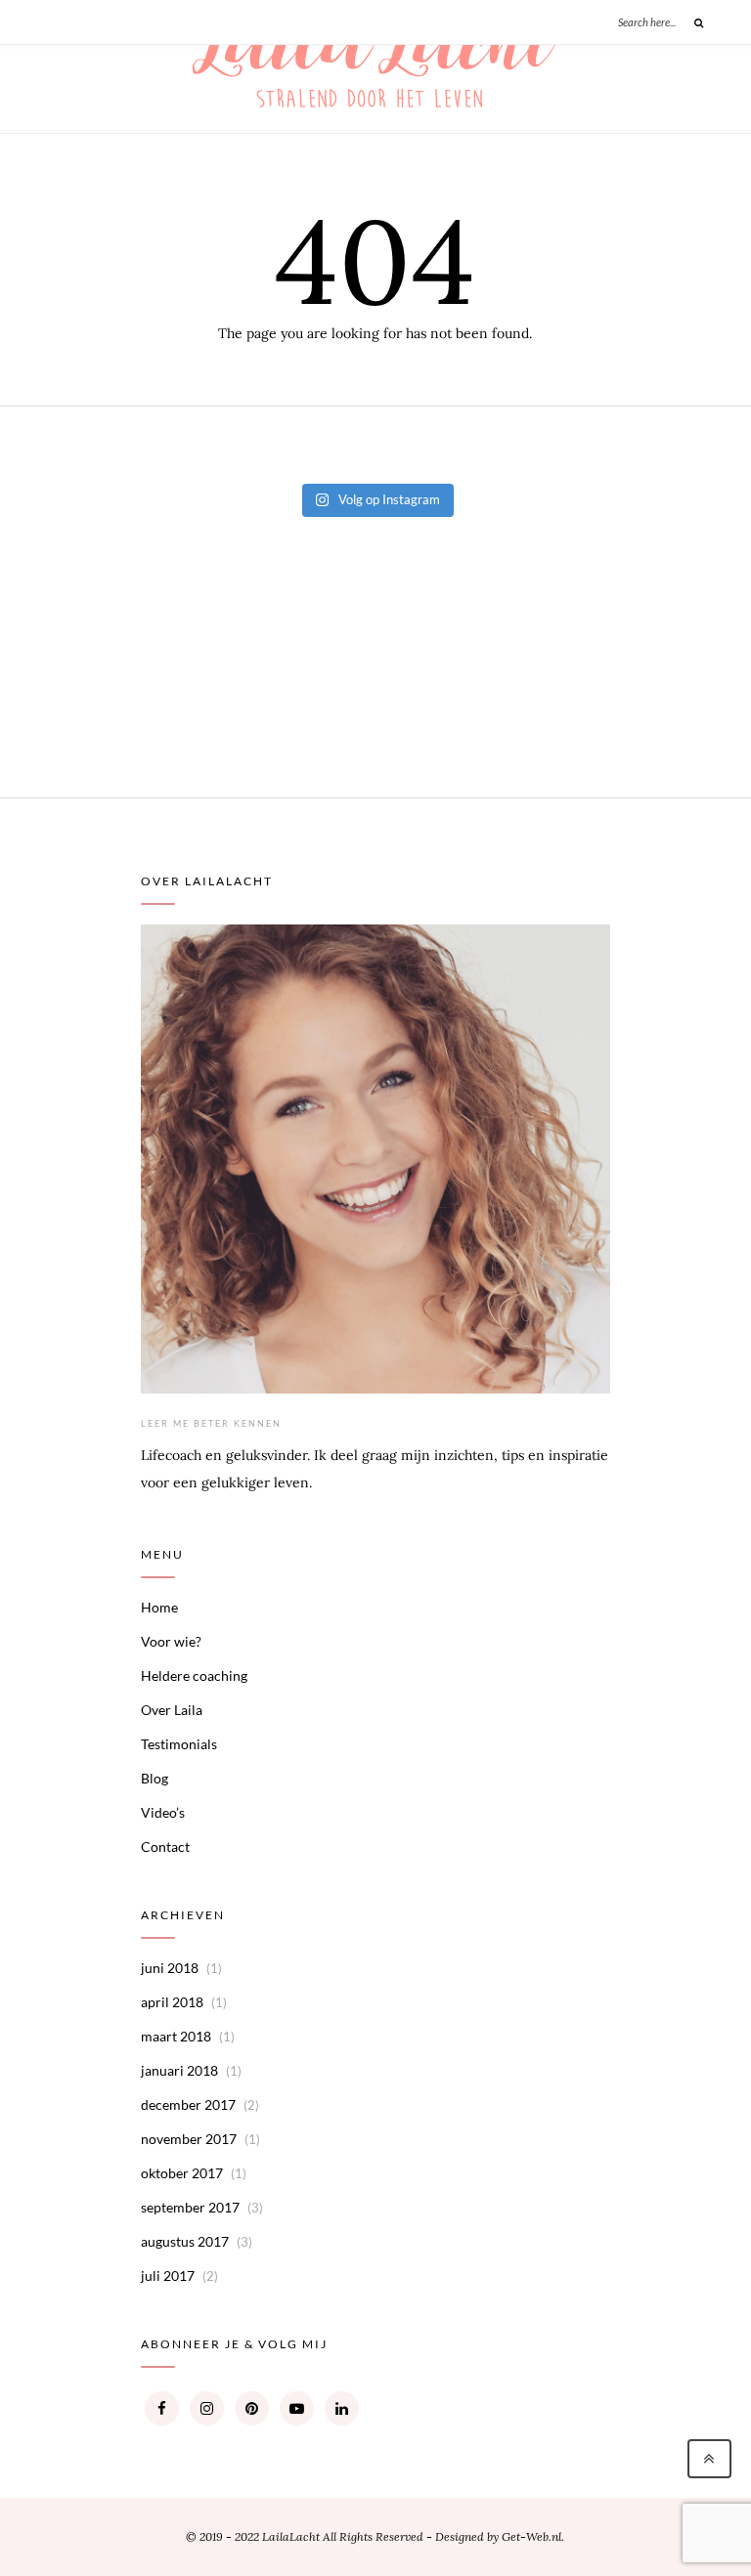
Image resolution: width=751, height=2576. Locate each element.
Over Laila (172, 1710)
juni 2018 (170, 1968)
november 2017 (189, 2139)
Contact (165, 1846)
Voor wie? (171, 1641)
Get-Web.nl (531, 2536)
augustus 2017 (185, 2241)
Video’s (163, 1812)
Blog (155, 1778)
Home (159, 1607)
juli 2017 (168, 2275)
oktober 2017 (182, 2173)
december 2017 (188, 2104)
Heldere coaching (194, 1675)
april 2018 (172, 2002)
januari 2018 (179, 2070)
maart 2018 (176, 2036)
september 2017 (190, 2207)
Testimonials (179, 1744)
